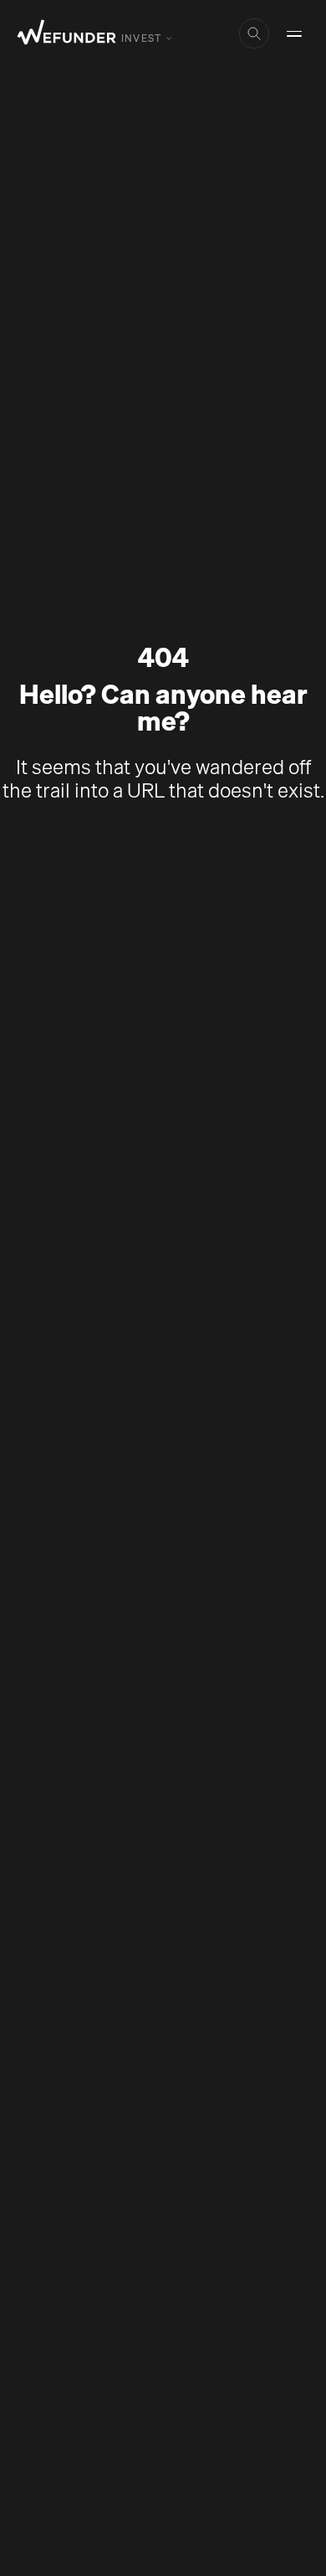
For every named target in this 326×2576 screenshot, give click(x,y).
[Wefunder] (67, 34)
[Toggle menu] (294, 33)
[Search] (254, 33)
